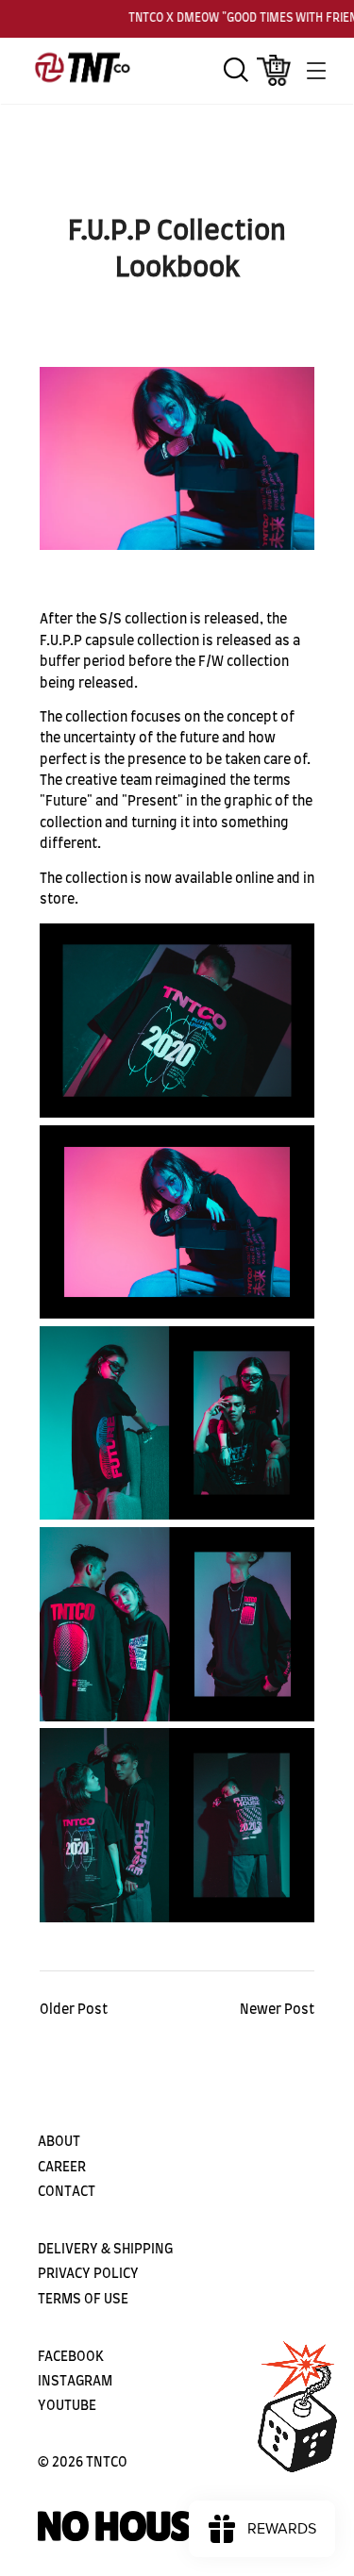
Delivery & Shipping (105, 2250)
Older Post (74, 2010)
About (59, 2142)
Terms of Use (83, 2300)
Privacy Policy (88, 2274)
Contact (67, 2192)
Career (62, 2168)
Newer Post (277, 2010)
